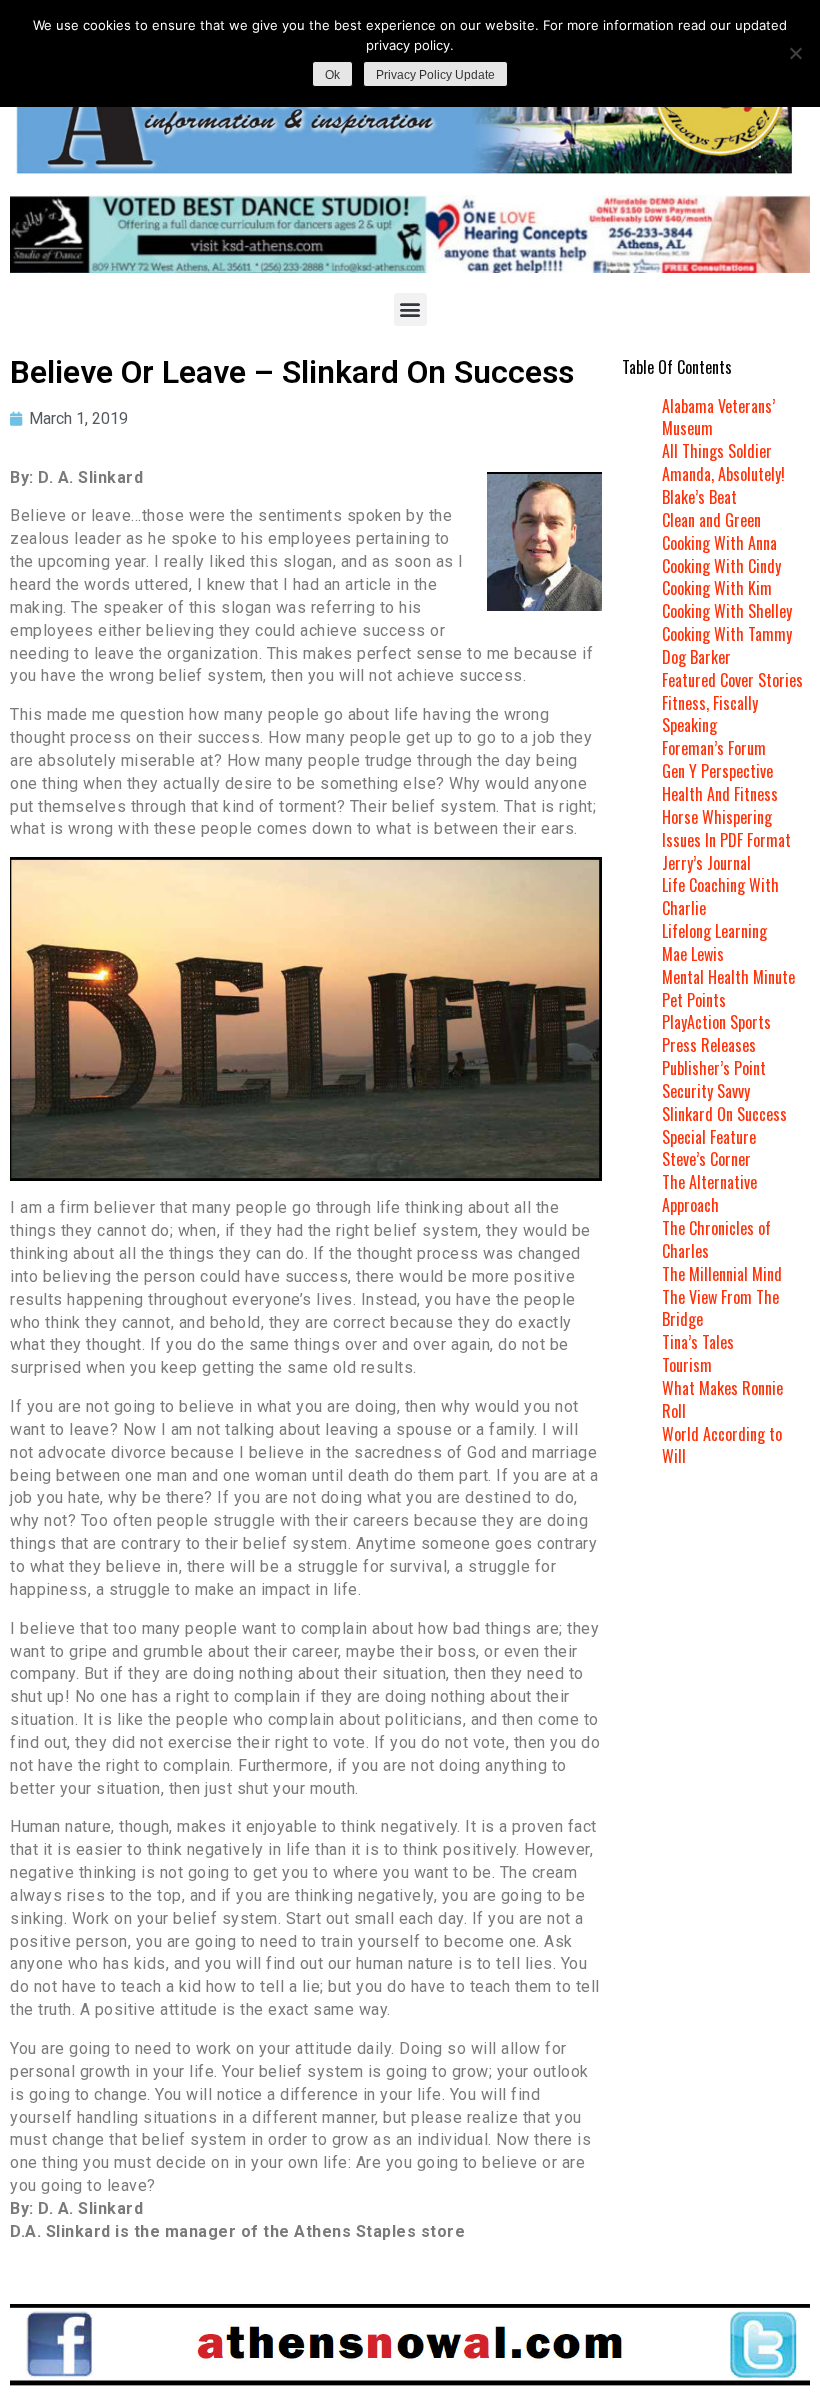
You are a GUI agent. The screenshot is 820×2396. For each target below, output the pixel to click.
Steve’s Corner (706, 1159)
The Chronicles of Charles (716, 1239)
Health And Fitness (720, 794)
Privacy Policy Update (435, 75)
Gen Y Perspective (717, 771)
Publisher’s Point (714, 1068)
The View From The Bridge (720, 1308)
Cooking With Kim (717, 588)
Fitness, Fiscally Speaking (710, 714)
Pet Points (694, 1000)
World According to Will (722, 1445)
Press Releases (709, 1045)
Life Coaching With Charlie (720, 896)
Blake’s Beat (699, 497)
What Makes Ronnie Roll (722, 1399)
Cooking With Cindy (721, 566)
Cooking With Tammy (727, 634)
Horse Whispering (717, 817)
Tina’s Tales (698, 1342)
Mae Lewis (693, 954)
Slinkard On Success (724, 1114)
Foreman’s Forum (714, 748)
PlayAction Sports (716, 1022)
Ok (332, 75)
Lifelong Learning (714, 931)
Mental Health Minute (728, 977)
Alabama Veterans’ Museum (718, 417)
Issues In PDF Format (726, 840)
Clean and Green (711, 520)
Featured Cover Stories (732, 680)
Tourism (687, 1365)
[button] (410, 309)
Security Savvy (706, 1091)
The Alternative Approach (709, 1193)
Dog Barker (696, 657)
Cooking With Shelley (727, 611)
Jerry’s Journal (706, 863)
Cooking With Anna (719, 543)
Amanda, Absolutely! (723, 474)
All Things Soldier (717, 451)
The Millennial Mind (722, 1274)
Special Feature (709, 1137)
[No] (795, 53)
